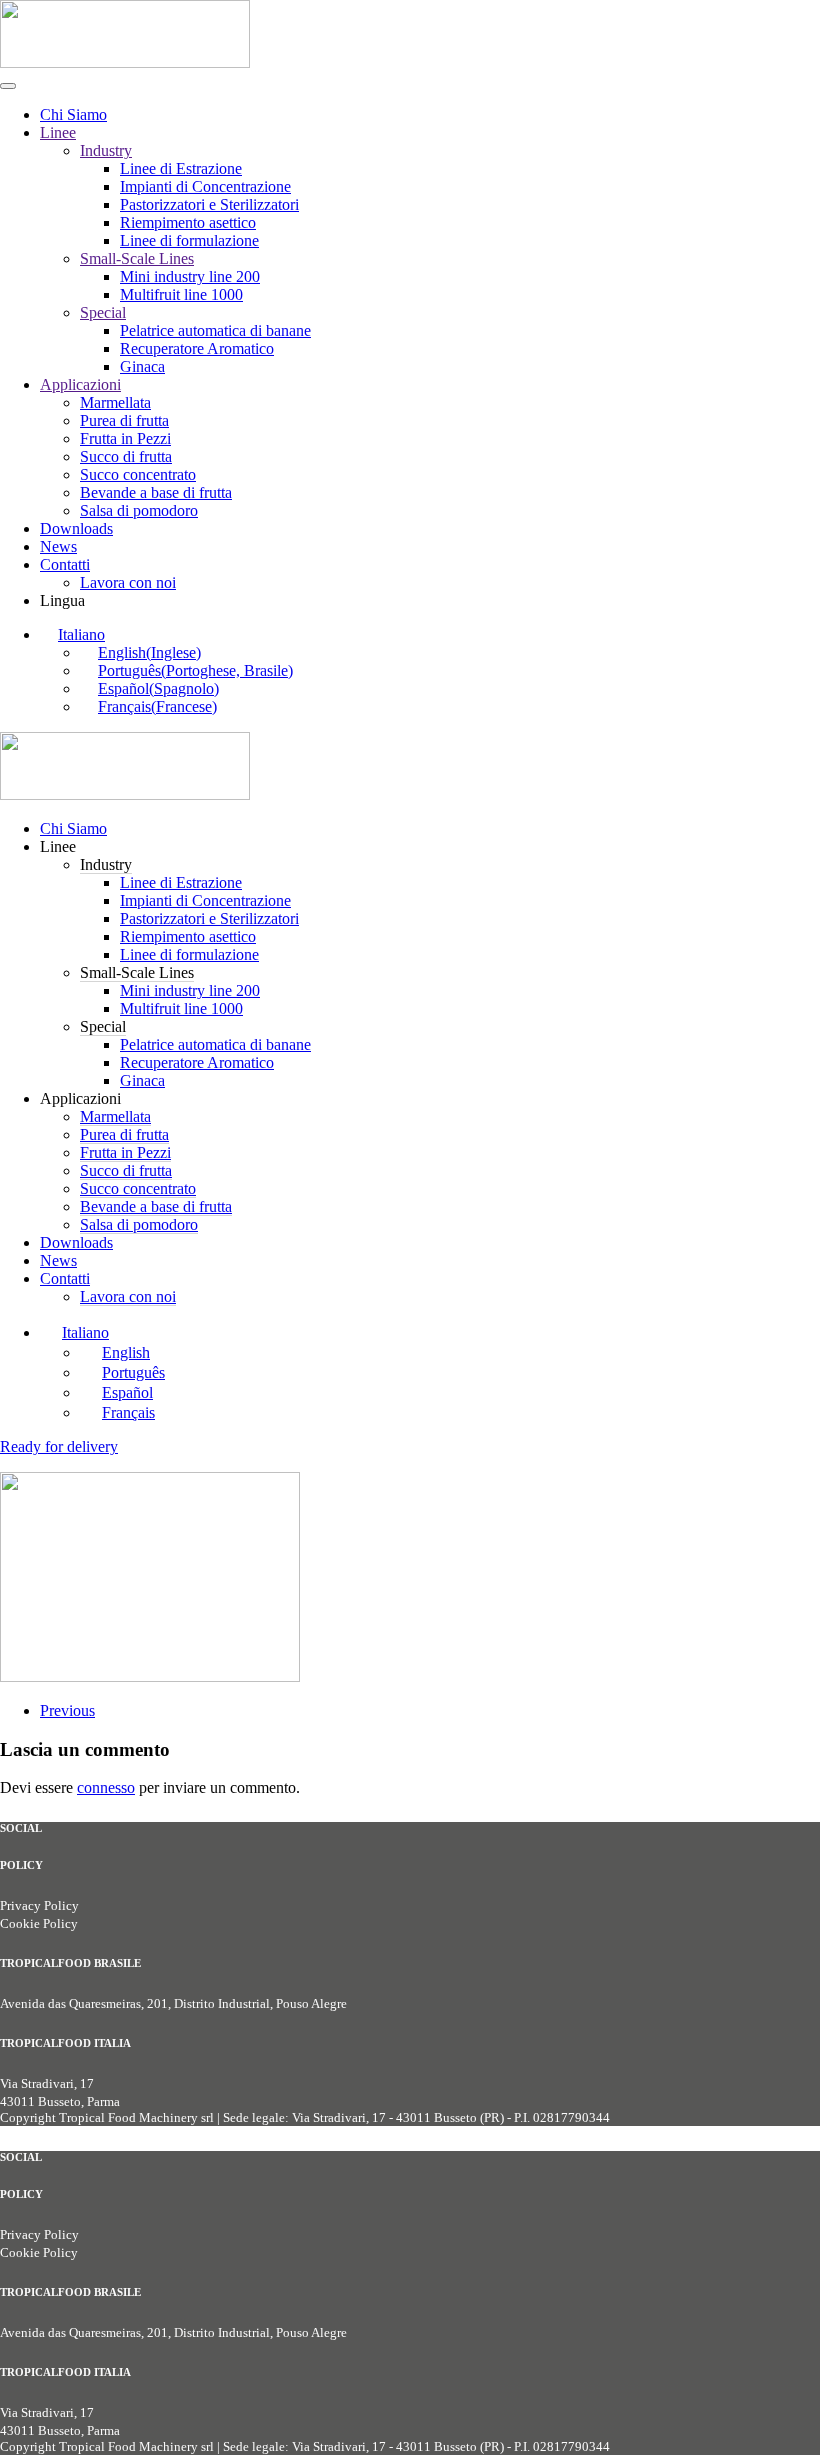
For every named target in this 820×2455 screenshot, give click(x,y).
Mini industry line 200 (190, 276)
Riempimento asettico (188, 222)
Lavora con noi (128, 582)
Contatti (65, 564)
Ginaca (142, 366)
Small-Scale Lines (137, 258)
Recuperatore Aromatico (197, 348)
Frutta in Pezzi (125, 438)
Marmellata (115, 402)
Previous (67, 1710)
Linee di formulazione (189, 240)
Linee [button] (58, 846)
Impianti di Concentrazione (205, 186)
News (58, 546)
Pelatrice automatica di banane (215, 330)
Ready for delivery (59, 1446)
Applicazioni (80, 384)
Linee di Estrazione (181, 168)
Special (103, 312)
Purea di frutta (124, 420)
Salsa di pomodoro (139, 510)
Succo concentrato (138, 474)
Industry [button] (106, 864)
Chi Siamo (73, 114)
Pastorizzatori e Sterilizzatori (209, 204)
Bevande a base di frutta (156, 492)
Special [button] (103, 1026)
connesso (106, 1787)
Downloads (76, 528)
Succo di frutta (126, 456)
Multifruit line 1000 (181, 294)
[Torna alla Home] (125, 62)
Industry (106, 150)
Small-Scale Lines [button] (137, 972)
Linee (58, 132)
